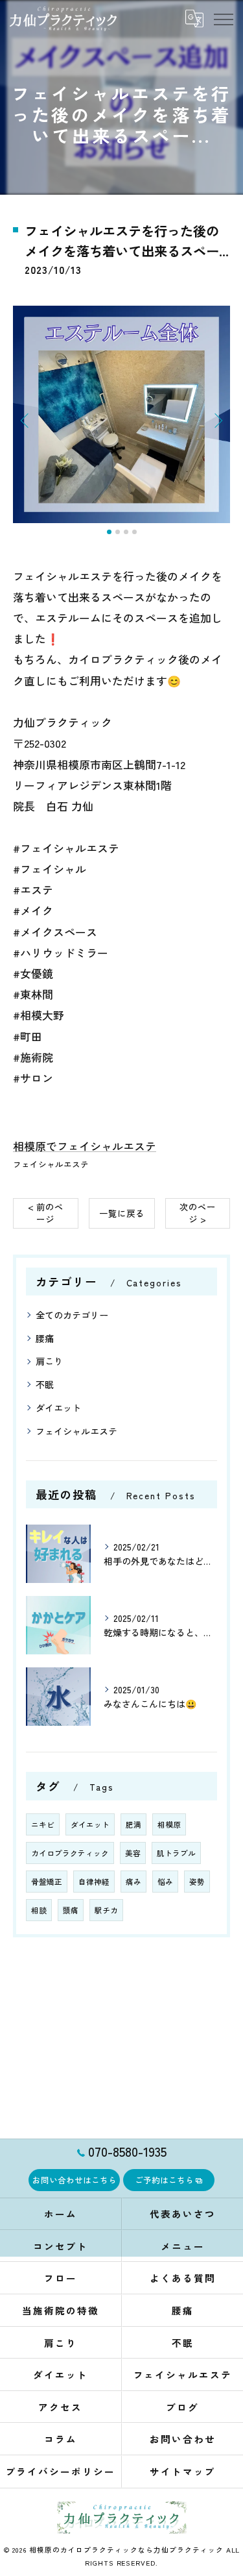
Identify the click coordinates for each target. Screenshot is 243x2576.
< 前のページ (46, 1213)
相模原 (169, 1824)
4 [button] (134, 532)
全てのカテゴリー (72, 1315)
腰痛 (45, 1338)
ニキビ (43, 1824)
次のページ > (198, 1213)
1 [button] (109, 532)
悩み (165, 1882)
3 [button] (126, 532)
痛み (133, 1882)
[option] (121, 414)
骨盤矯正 (47, 1882)
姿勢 (197, 1882)
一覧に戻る (122, 1213)
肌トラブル (176, 1853)
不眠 (45, 1384)
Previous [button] (26, 420)
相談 (39, 1910)
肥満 (133, 1824)
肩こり (49, 1361)
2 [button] (118, 532)
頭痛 (71, 1910)
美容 (133, 1853)
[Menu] (223, 18)
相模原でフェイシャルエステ (85, 1146)
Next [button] (217, 420)
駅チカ (106, 1910)
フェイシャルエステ (51, 1164)
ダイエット (58, 1408)
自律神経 (94, 1882)
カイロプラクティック (70, 1853)
